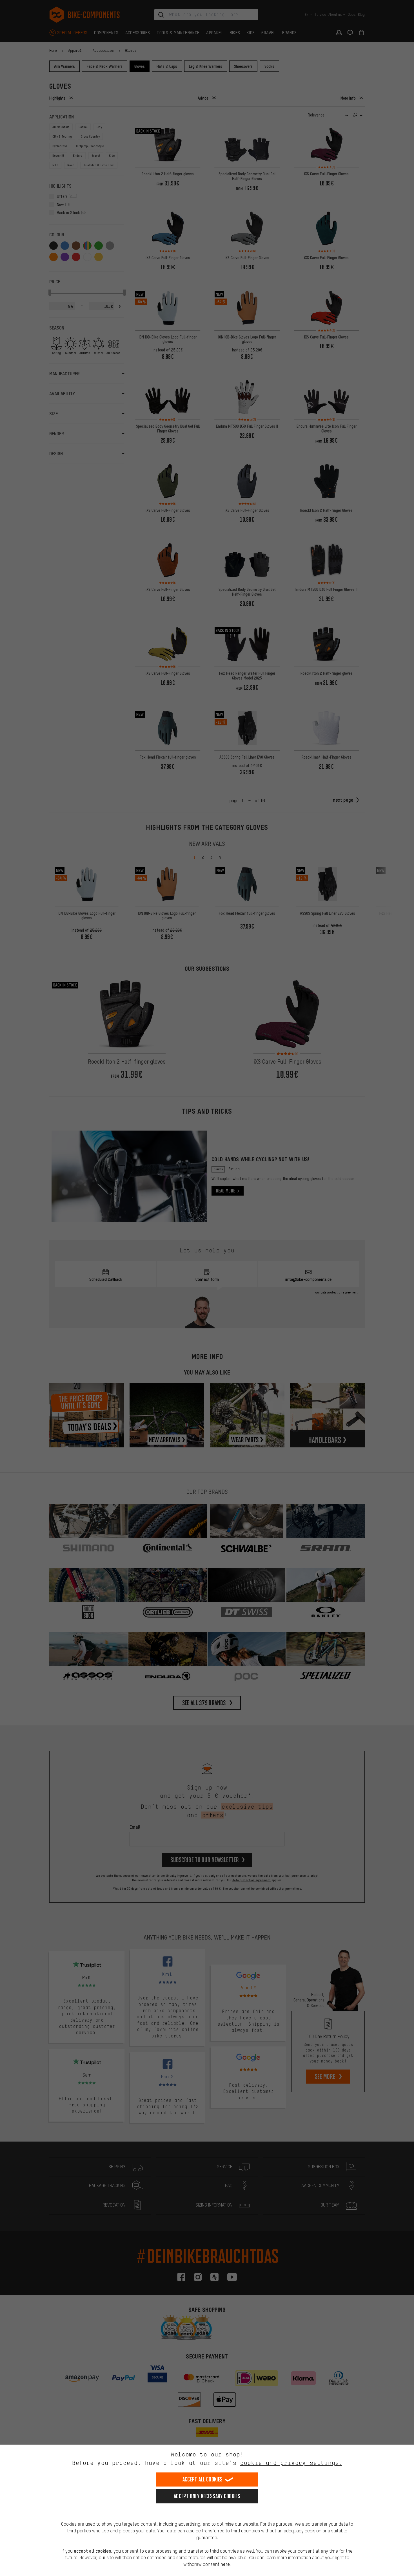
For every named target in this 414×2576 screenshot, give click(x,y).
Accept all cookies (202, 2479)
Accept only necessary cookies (207, 2496)
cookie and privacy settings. (291, 2463)
